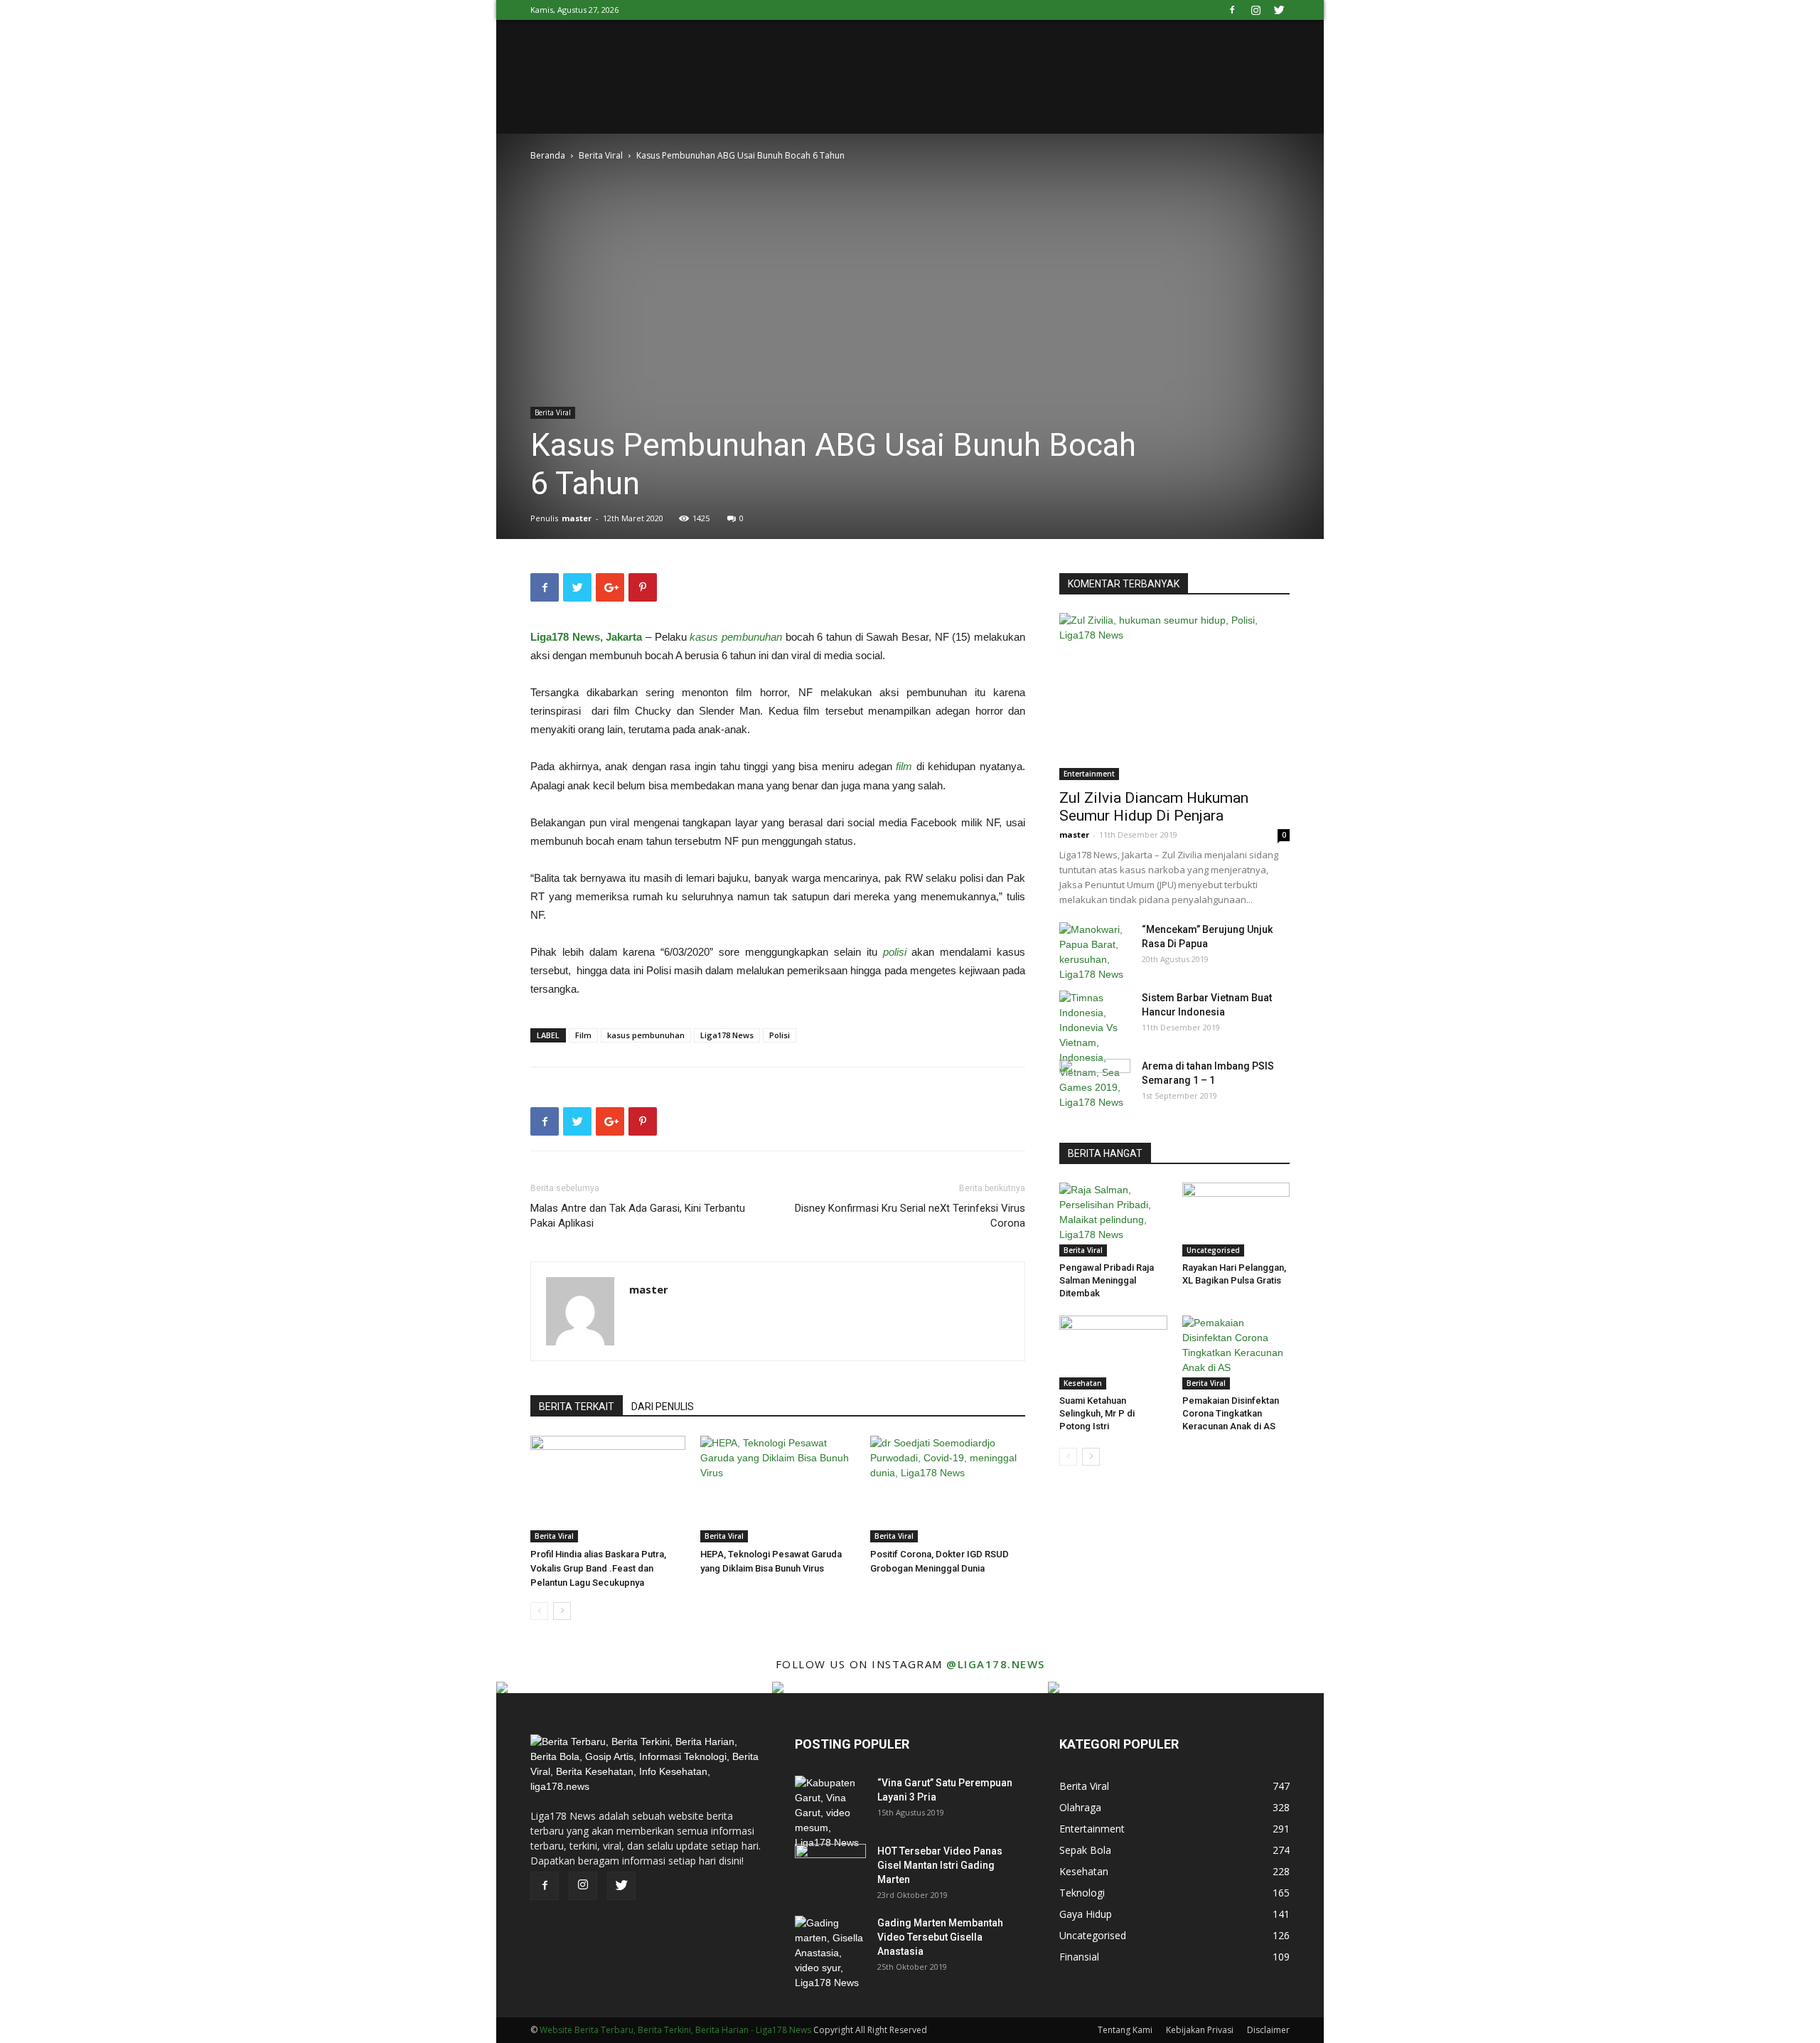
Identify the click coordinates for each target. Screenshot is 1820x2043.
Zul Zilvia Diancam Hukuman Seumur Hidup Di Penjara (1154, 807)
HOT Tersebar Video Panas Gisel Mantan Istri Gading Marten (940, 1865)
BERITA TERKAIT (577, 1407)
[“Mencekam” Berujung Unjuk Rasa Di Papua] (1095, 952)
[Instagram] (1256, 10)
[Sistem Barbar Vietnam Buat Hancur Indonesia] (1095, 1050)
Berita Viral (601, 155)
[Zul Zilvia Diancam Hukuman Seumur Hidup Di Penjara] (1174, 697)
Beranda (548, 155)
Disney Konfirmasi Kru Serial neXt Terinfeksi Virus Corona (910, 1216)
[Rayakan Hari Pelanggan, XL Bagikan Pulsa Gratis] (1236, 1220)
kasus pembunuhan (646, 1035)
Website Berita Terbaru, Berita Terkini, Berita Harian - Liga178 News (675, 2030)
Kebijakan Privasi (1200, 2030)
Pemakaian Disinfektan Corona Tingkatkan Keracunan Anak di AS (1231, 1413)
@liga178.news (996, 1664)
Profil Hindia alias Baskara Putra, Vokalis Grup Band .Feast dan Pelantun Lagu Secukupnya (598, 1568)
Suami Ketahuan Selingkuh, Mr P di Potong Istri (1097, 1413)
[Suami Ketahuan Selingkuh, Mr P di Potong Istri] (1113, 1353)
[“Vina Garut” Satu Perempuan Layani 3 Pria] (830, 1813)
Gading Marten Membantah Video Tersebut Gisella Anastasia (940, 1937)
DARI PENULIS (663, 1407)
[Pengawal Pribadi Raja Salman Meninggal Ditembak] (1113, 1220)
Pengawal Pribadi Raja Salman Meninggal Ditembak (1107, 1280)
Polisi (780, 1035)
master (577, 518)
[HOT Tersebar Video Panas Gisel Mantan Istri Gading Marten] (830, 1869)
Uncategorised (1213, 1250)
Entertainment (1089, 774)
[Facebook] (1232, 10)
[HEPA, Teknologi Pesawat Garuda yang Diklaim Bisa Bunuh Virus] (778, 1489)
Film (583, 1035)
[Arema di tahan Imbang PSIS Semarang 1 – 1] (1095, 1084)
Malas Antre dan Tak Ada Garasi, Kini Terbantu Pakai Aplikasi (638, 1216)
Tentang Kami (1125, 2030)
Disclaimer (1268, 2030)
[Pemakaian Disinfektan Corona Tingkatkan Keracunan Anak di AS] (1236, 1353)
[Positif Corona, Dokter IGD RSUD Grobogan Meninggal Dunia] (948, 1489)
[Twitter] (1279, 10)
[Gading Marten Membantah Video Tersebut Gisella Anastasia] (830, 1953)
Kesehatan (1083, 1383)
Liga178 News (727, 1035)
